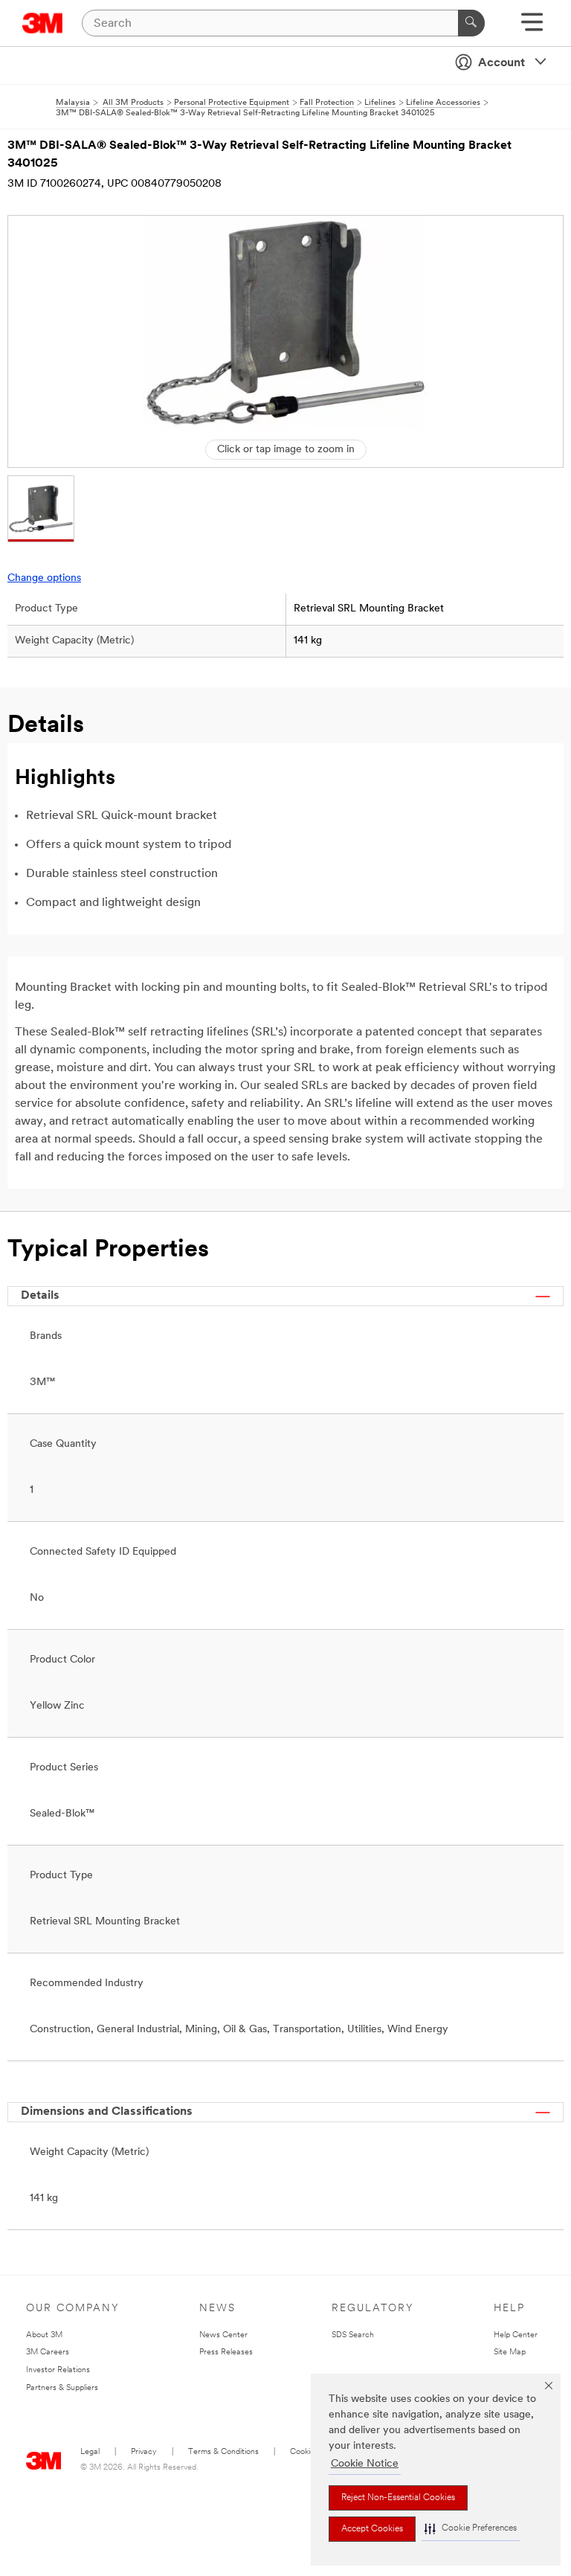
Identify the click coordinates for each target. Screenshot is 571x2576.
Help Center (516, 2335)
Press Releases (226, 2352)
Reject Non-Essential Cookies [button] (398, 2498)
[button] (471, 2529)
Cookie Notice (365, 2464)
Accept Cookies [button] (372, 2529)
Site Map (510, 2352)
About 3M (44, 2335)
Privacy (144, 2452)
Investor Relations (58, 2370)
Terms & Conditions (223, 2452)
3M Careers (48, 2352)
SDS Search (353, 2335)
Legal (90, 2452)
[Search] (471, 23)
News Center (223, 2335)
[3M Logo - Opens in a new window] (43, 23)
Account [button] (501, 63)
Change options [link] (44, 578)
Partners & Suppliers (62, 2388)
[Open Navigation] (532, 27)
